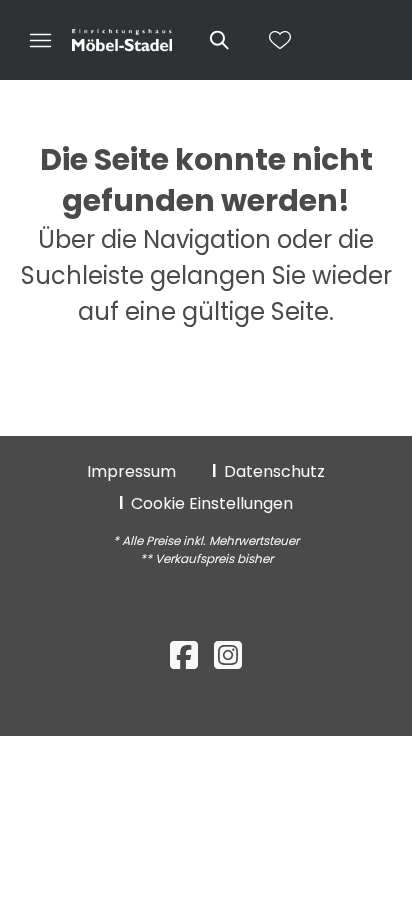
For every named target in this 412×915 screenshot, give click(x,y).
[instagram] (228, 655)
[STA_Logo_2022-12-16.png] (122, 41)
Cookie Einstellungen (212, 503)
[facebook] (184, 655)
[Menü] (40, 40)
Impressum (131, 471)
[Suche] (218, 40)
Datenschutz (274, 471)
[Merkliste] (280, 40)
